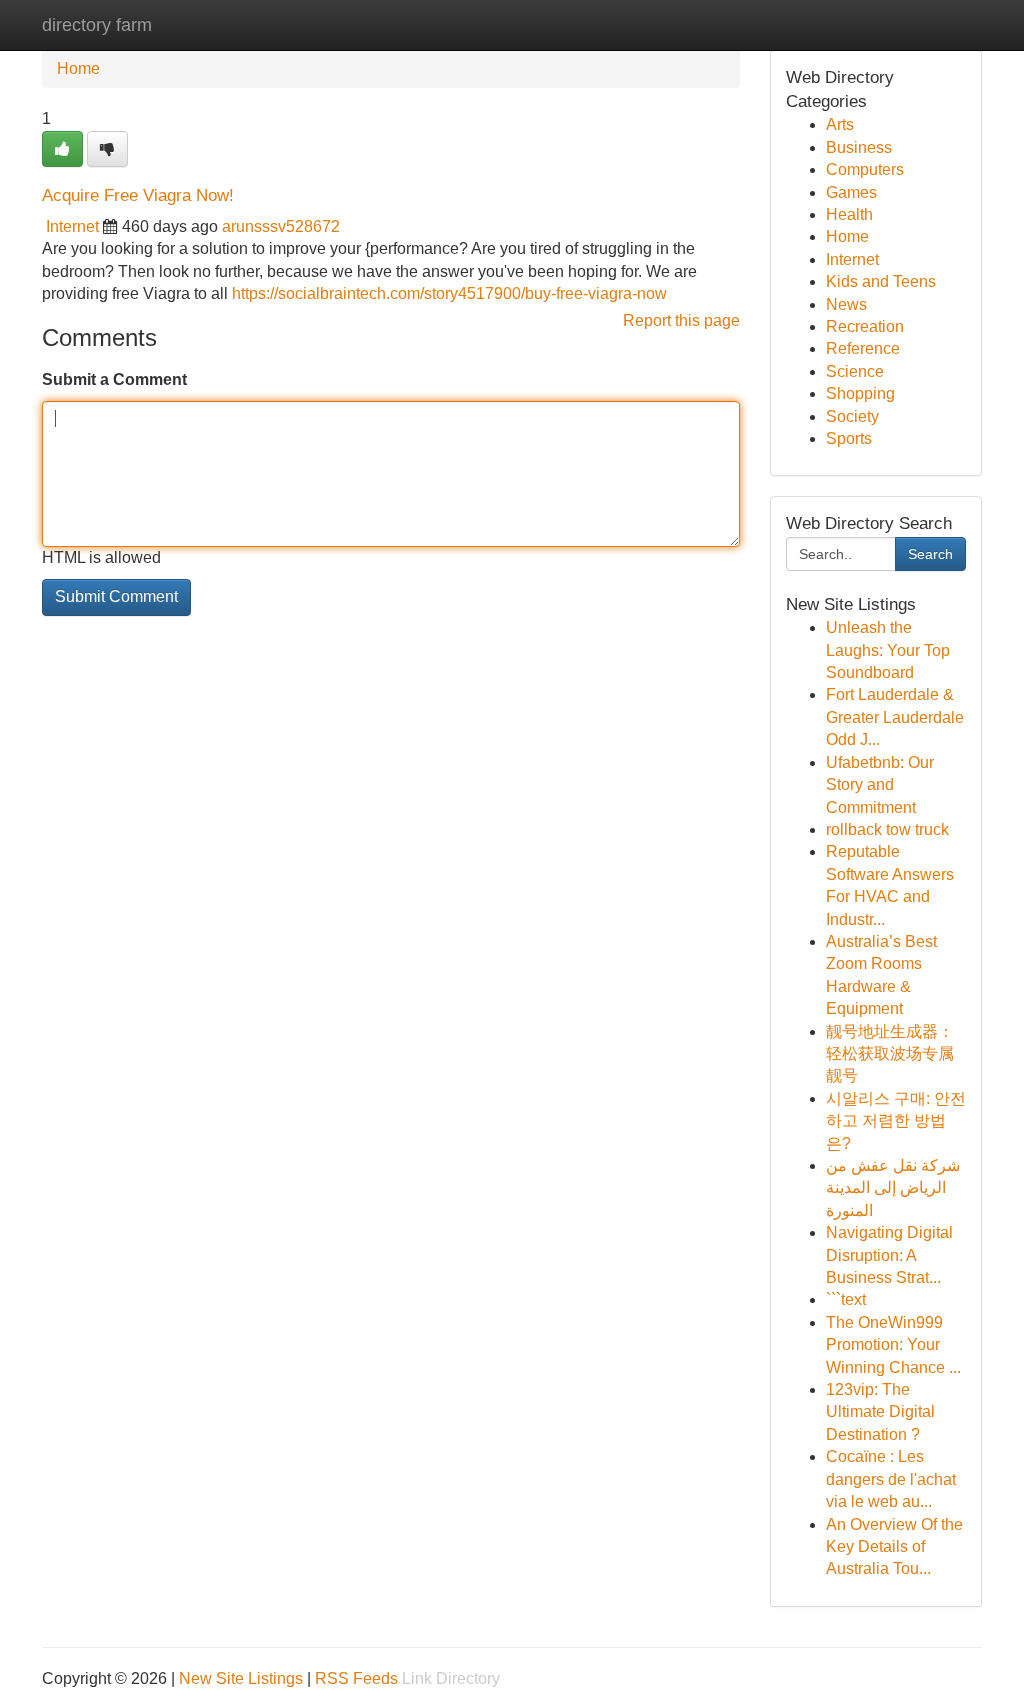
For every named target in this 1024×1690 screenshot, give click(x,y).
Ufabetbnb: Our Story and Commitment (880, 785)
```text (846, 1299)
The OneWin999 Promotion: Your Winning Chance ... (893, 1345)
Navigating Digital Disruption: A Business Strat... (889, 1255)
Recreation (865, 326)
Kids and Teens (881, 281)
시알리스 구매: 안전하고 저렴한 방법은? (896, 1121)
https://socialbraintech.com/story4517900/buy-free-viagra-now (449, 293)
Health (849, 214)
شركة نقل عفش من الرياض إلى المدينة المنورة (893, 1188)
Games (851, 192)
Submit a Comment (114, 379)
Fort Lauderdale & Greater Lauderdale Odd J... (895, 717)
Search (930, 554)
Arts (840, 124)
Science (855, 371)
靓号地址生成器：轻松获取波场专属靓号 (890, 1054)
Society (852, 416)
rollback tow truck (887, 829)
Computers (865, 169)
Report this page (681, 320)
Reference (863, 348)
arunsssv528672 (281, 226)
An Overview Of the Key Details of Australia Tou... (894, 1547)
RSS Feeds (356, 1678)
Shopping (860, 393)
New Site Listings (241, 1678)
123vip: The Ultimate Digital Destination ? (880, 1412)
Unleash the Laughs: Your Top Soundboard (888, 650)
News (846, 304)
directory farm (97, 25)
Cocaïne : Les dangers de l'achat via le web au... (891, 1479)
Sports (849, 438)
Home (78, 68)
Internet (72, 226)
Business (859, 147)
